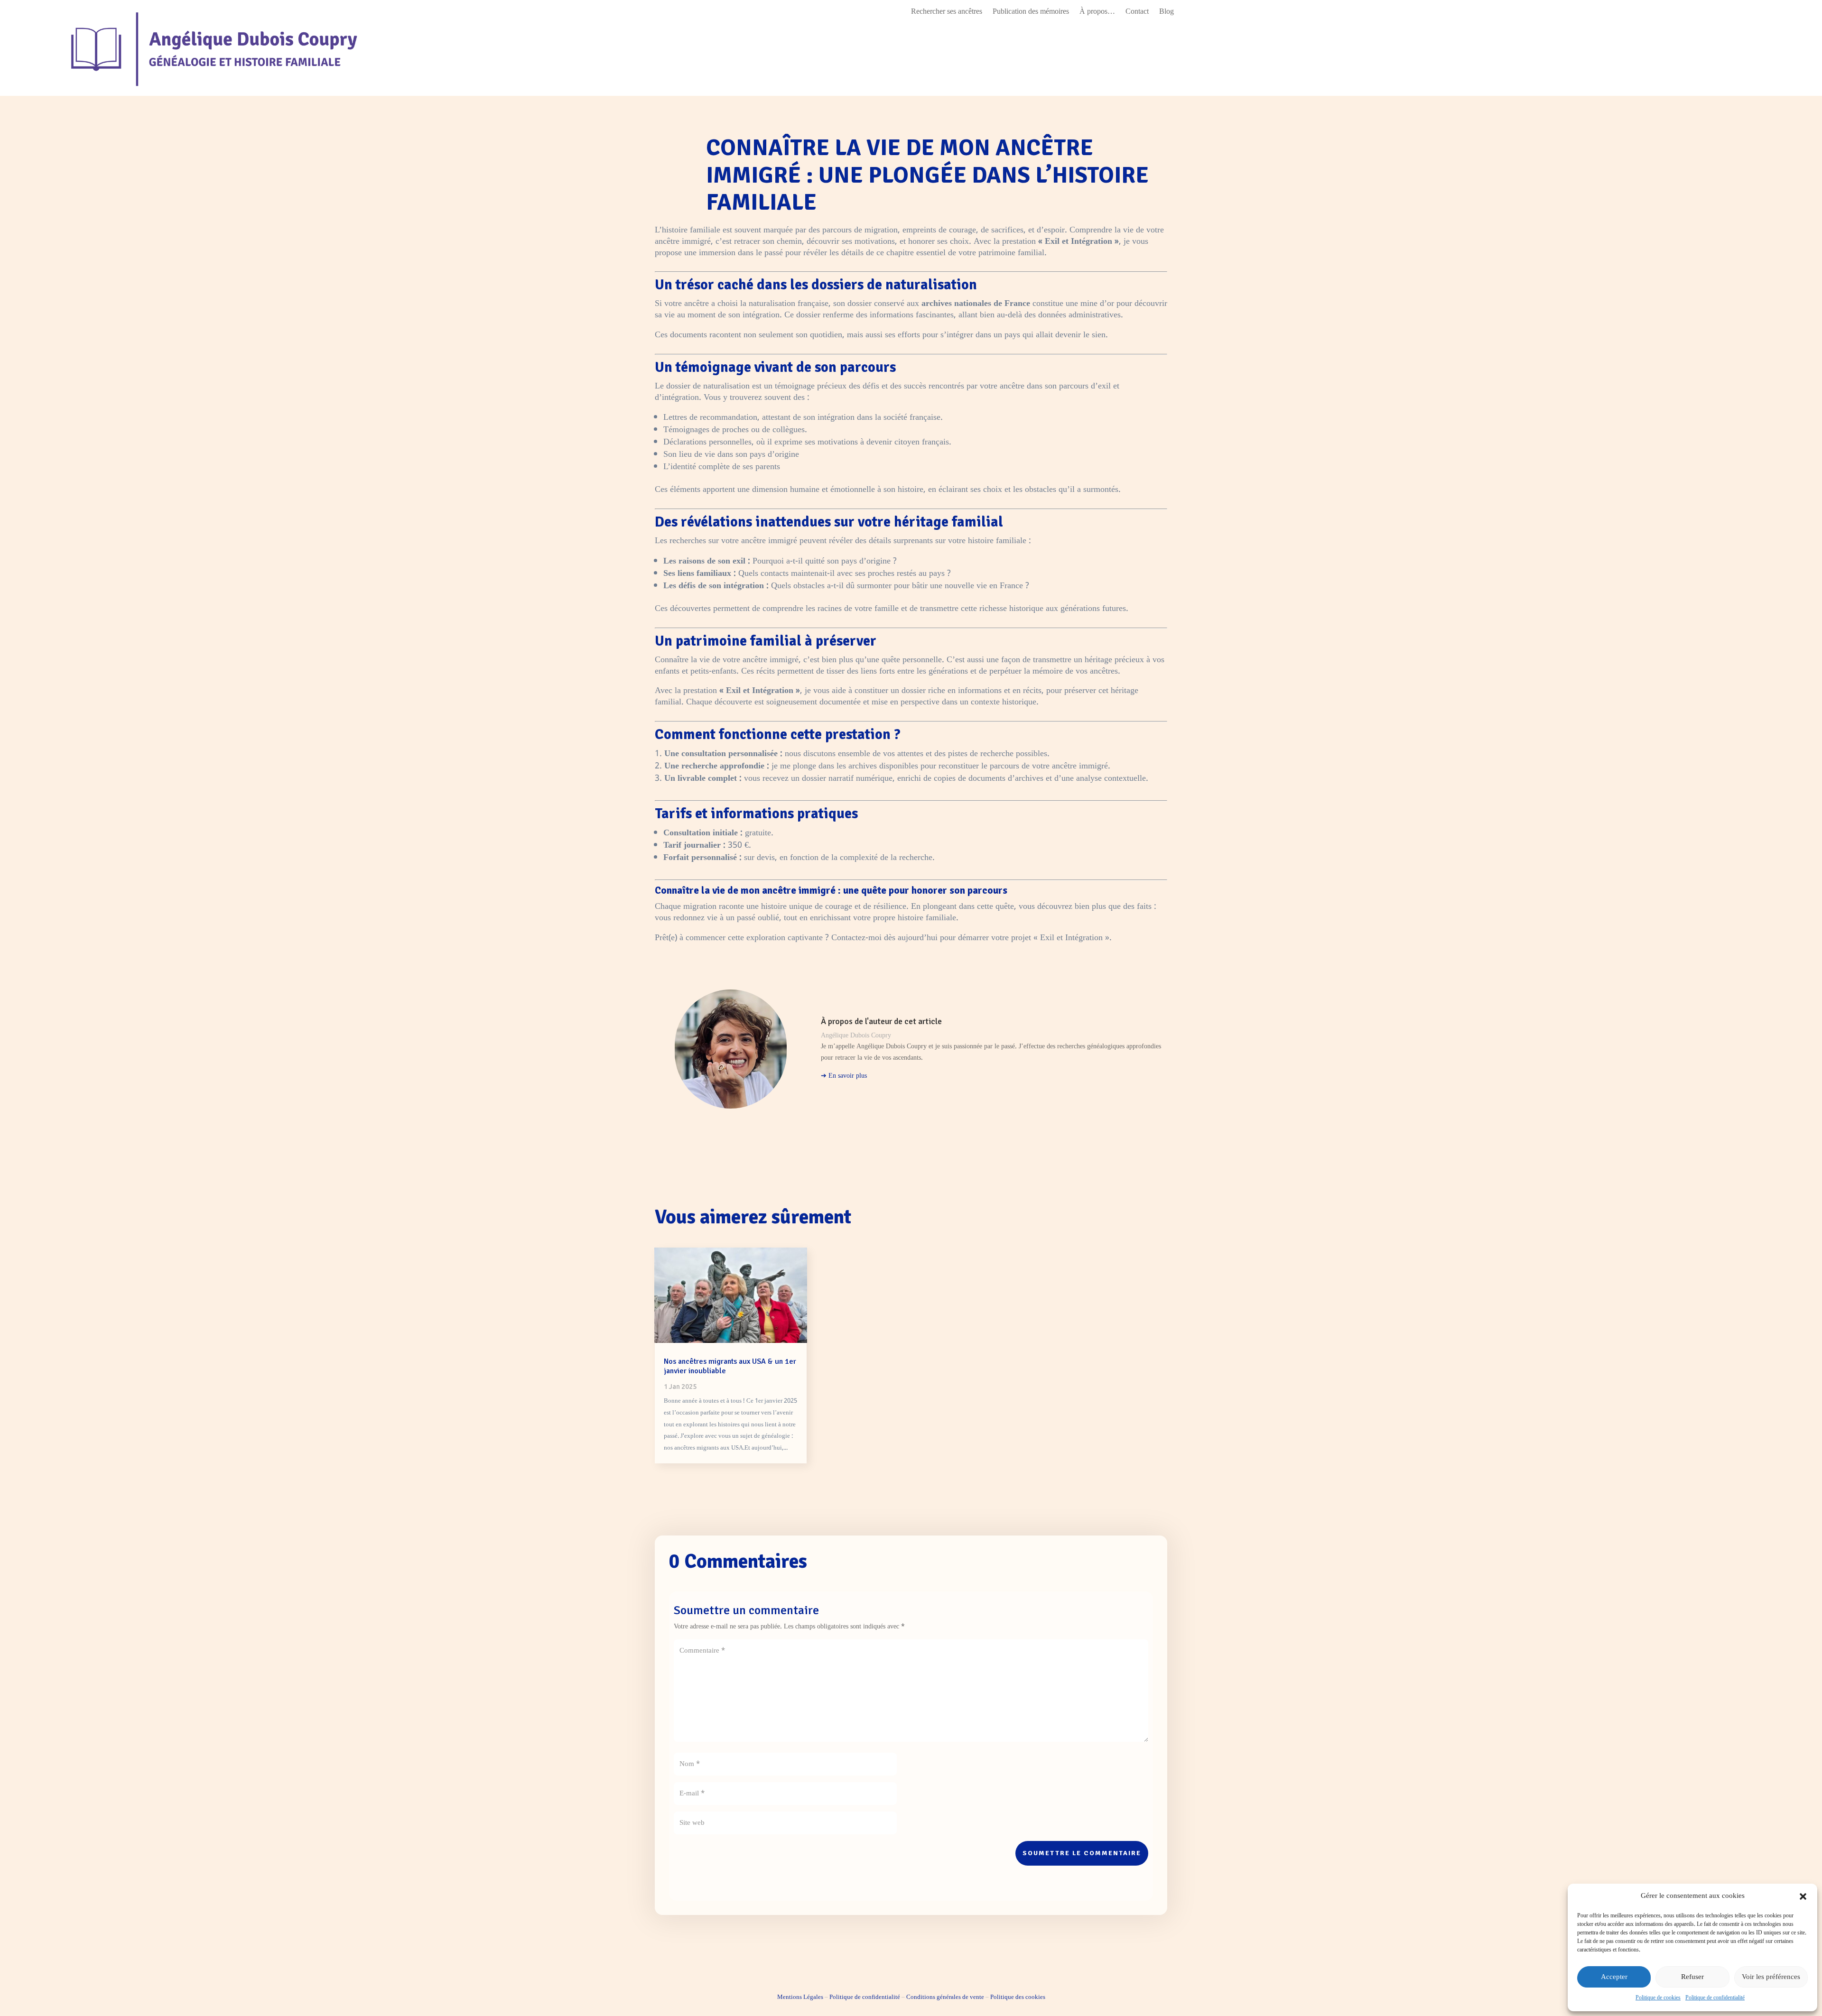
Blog (1167, 13)
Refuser (1692, 1977)
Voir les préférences (1771, 1977)
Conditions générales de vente (945, 1997)
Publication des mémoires (1031, 13)
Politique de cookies (1658, 1998)
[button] (1803, 1896)
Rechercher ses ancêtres (947, 13)
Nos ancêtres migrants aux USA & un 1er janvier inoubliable (730, 1366)
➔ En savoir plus (844, 1076)
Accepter (1614, 1977)
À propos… (1097, 13)
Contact (1137, 13)
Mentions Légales (800, 1997)
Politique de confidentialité (1715, 1998)
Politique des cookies (1018, 1997)
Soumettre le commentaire (1082, 1853)
